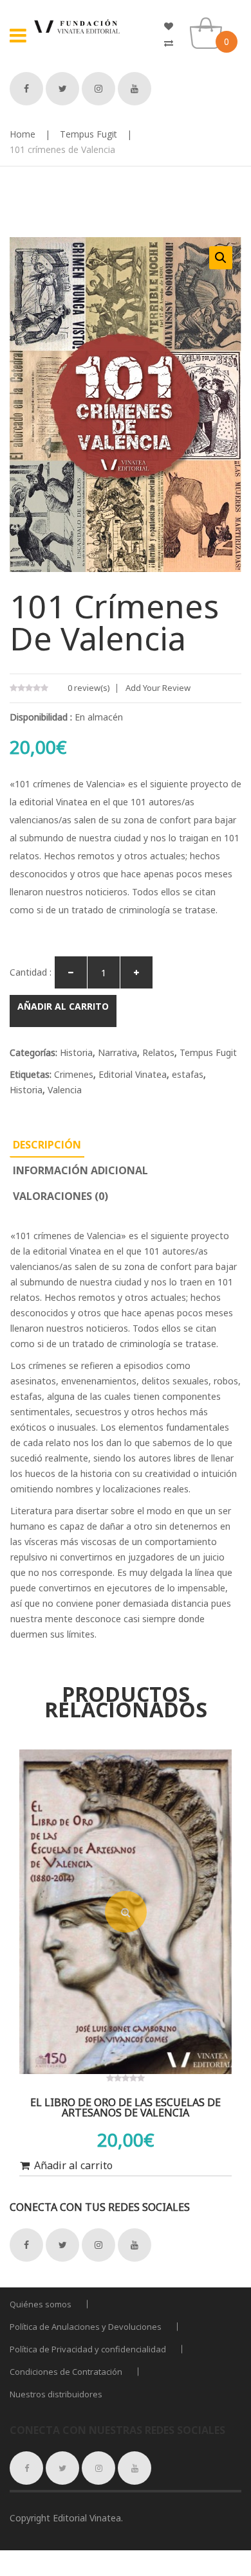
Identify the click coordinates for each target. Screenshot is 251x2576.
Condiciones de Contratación (66, 2372)
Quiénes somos (41, 2304)
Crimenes (74, 1074)
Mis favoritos (174, 26)
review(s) (89, 688)
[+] (136, 972)
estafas (188, 1074)
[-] (71, 972)
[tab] (47, 1145)
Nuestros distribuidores (56, 2394)
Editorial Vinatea (133, 1074)
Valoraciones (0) (60, 1196)
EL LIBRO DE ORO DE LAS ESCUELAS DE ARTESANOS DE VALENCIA (126, 2107)
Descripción (47, 1145)
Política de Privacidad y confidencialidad (88, 2349)
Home (23, 134)
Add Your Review (158, 688)
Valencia (65, 1090)
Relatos (158, 1052)
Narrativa (117, 1052)
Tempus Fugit (88, 134)
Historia (76, 1052)
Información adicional (80, 1170)
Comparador (174, 43)
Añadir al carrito (63, 1006)
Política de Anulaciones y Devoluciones (86, 2327)
